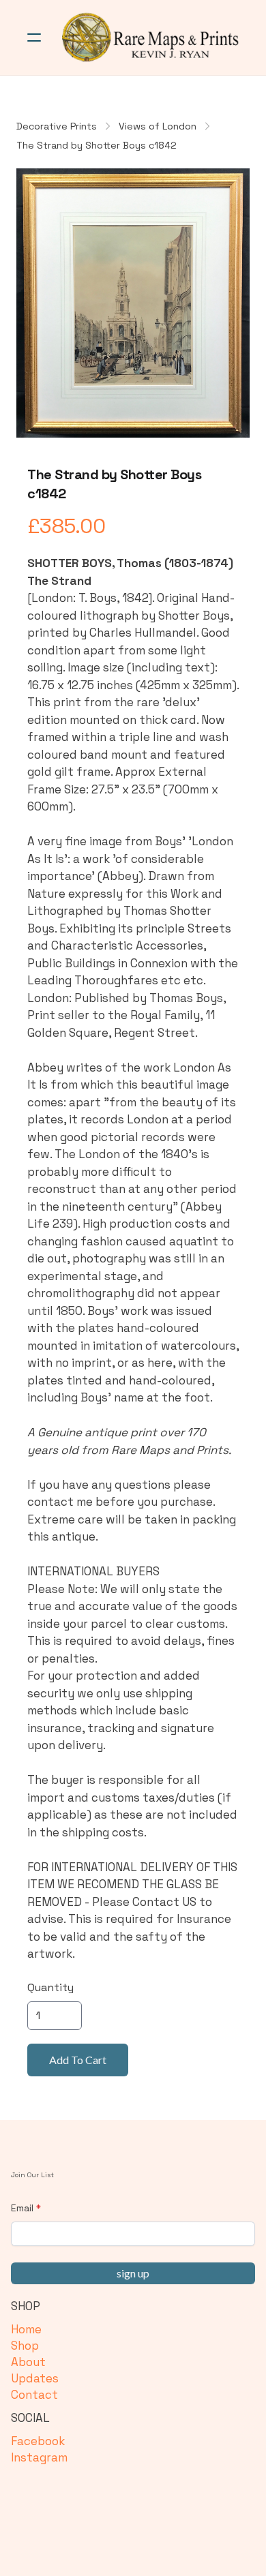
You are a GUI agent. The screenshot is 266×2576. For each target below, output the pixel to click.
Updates (35, 2378)
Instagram (39, 2457)
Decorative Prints (57, 126)
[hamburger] (34, 37)
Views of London (158, 126)
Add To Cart (78, 2060)
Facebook (38, 2441)
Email (22, 2208)
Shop (25, 2346)
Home (26, 2329)
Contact (34, 2395)
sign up (133, 2273)
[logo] (151, 37)
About (28, 2362)
